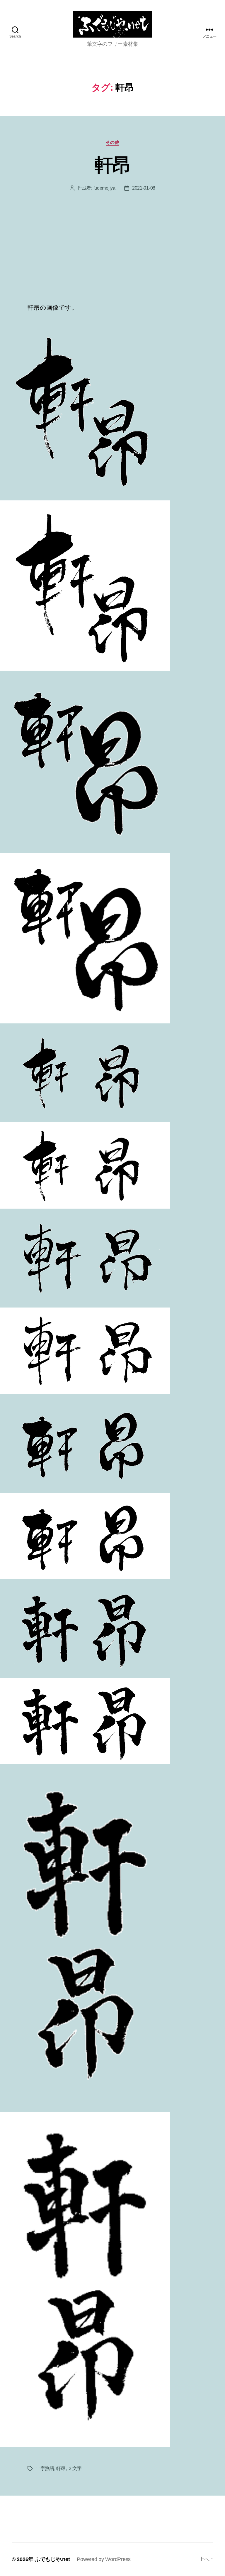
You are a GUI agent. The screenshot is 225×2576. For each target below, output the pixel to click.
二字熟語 (45, 2468)
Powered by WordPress (104, 2559)
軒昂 (113, 165)
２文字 (75, 2468)
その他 (113, 142)
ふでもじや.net (52, 2559)
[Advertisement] (112, 259)
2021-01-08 (144, 188)
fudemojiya (104, 188)
